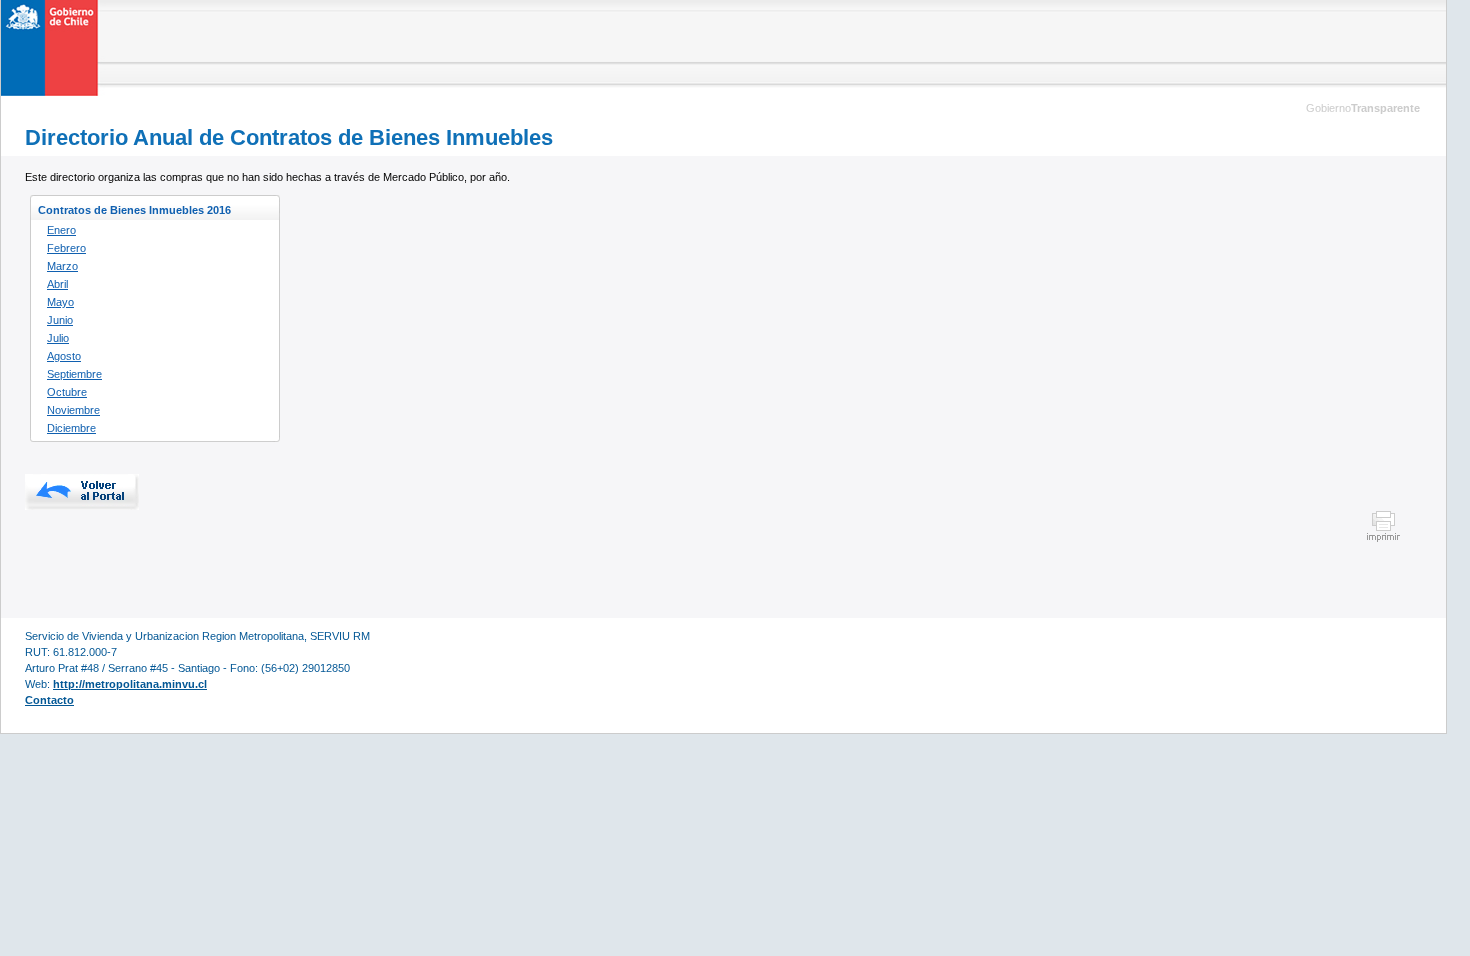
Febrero (66, 248)
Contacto (49, 700)
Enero (61, 230)
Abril (57, 284)
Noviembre (73, 410)
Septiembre (74, 374)
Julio (58, 338)
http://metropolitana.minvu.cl (130, 684)
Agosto (64, 356)
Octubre (67, 392)
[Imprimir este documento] (1383, 539)
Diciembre (71, 428)
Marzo (62, 266)
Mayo (60, 302)
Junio (60, 320)
